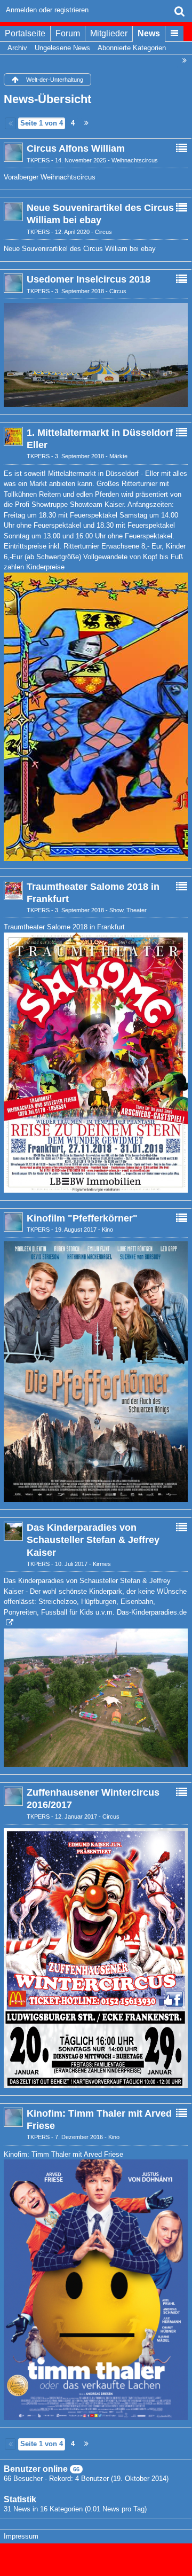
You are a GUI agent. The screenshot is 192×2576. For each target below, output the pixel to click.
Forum (68, 33)
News (149, 33)
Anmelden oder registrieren (47, 10)
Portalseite (25, 33)
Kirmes (102, 1564)
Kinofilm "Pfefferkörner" (82, 1218)
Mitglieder (109, 33)
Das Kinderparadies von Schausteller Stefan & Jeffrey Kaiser (93, 1540)
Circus (103, 232)
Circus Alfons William (76, 148)
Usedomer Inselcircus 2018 (89, 279)
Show (116, 910)
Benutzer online (36, 2469)
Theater (137, 910)
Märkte (118, 456)
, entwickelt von (96, 2555)
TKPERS (38, 160)
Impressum (21, 2536)
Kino (107, 1230)
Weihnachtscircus (135, 160)
